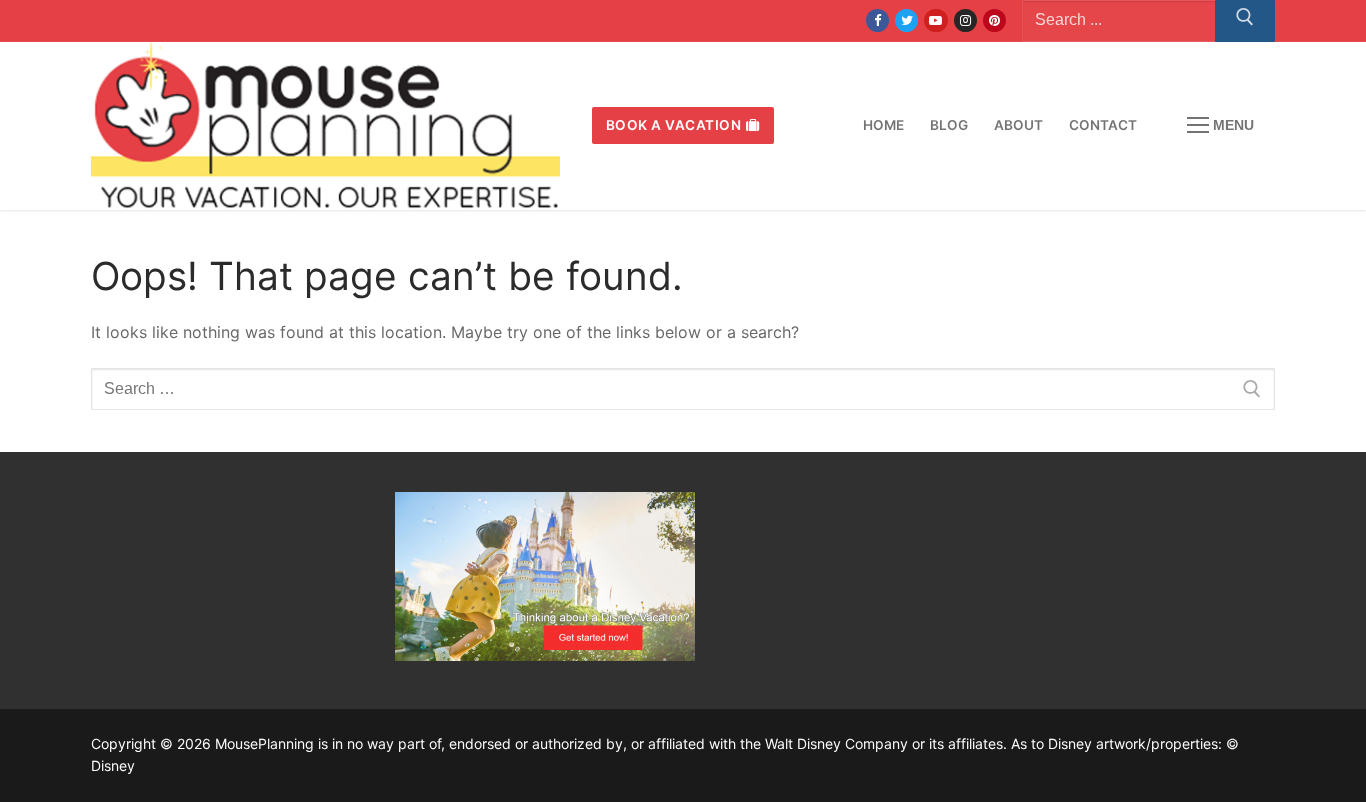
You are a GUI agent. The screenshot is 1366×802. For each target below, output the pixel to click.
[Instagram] (965, 20)
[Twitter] (906, 20)
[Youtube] (935, 20)
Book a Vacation (674, 125)
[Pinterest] (994, 20)
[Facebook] (877, 20)
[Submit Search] (1245, 21)
